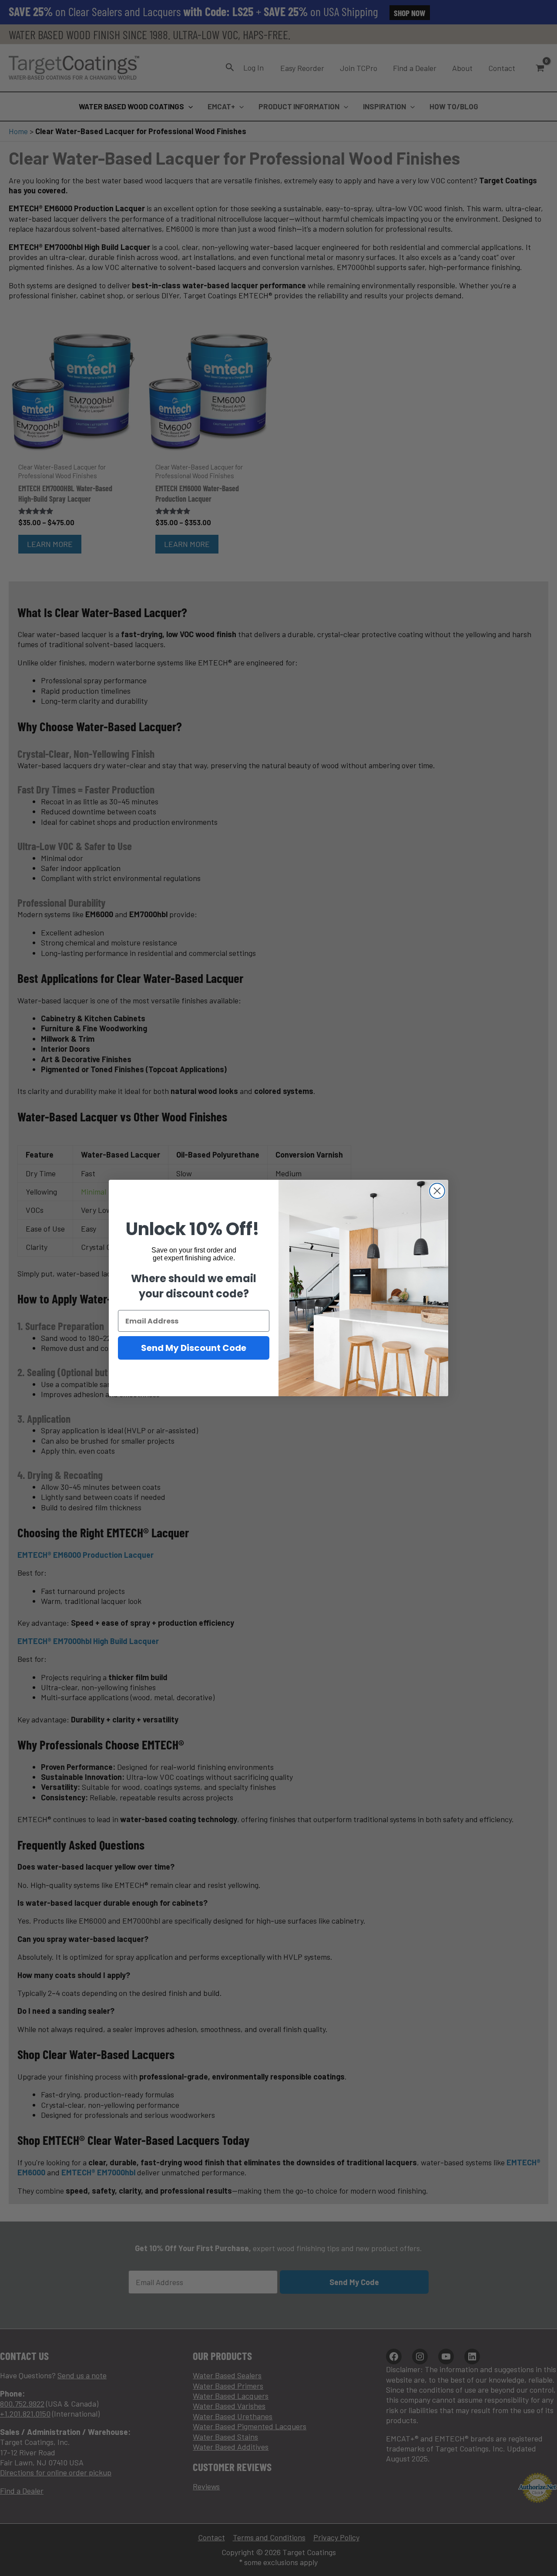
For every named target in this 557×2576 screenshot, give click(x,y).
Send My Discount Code (194, 1348)
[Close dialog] (437, 1191)
